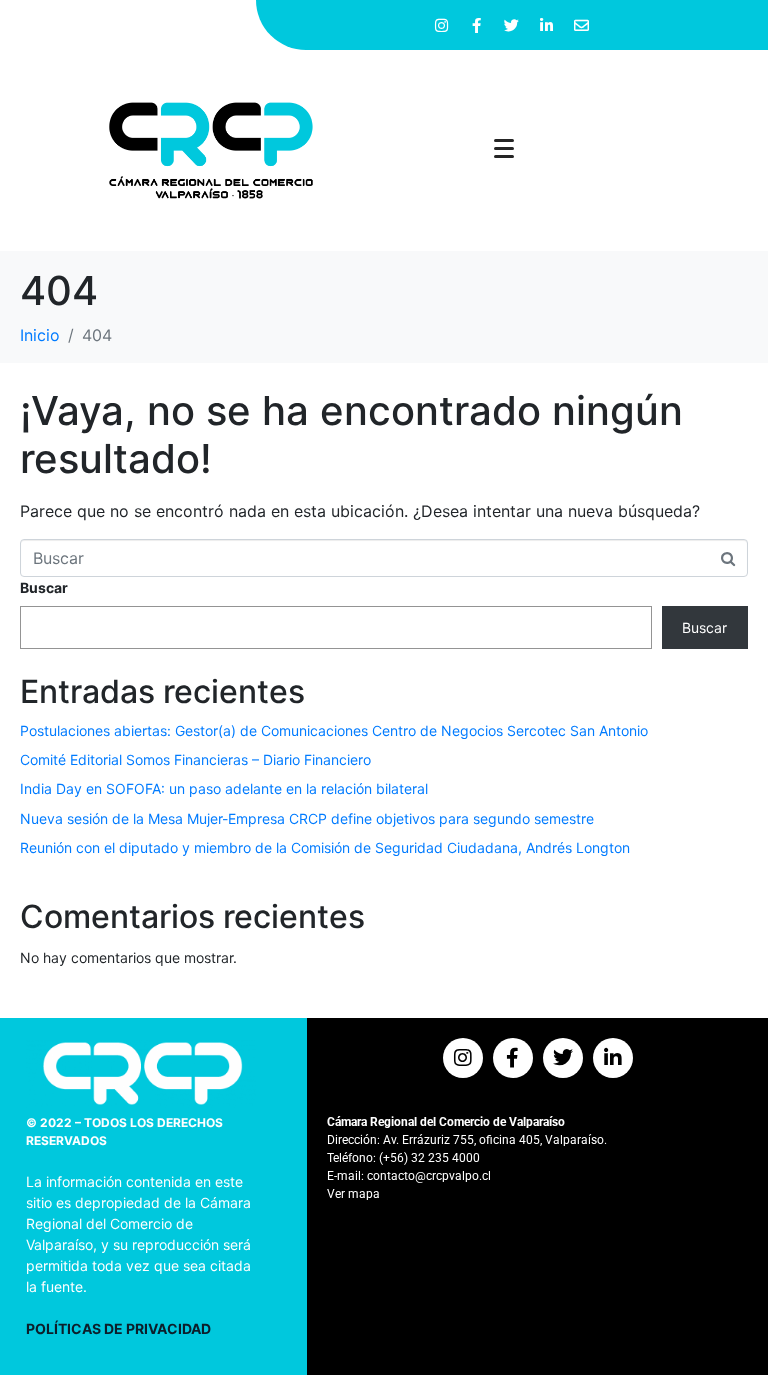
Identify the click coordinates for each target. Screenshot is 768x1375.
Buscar (44, 587)
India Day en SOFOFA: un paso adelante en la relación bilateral (224, 788)
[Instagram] (442, 25)
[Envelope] (582, 25)
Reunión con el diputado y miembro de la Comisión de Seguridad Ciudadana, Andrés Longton (325, 847)
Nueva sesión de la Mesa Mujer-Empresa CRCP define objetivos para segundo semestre (307, 818)
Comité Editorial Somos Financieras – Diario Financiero (195, 759)
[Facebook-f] (477, 25)
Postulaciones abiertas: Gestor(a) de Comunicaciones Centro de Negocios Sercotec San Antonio (334, 730)
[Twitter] (512, 25)
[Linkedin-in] (547, 25)
